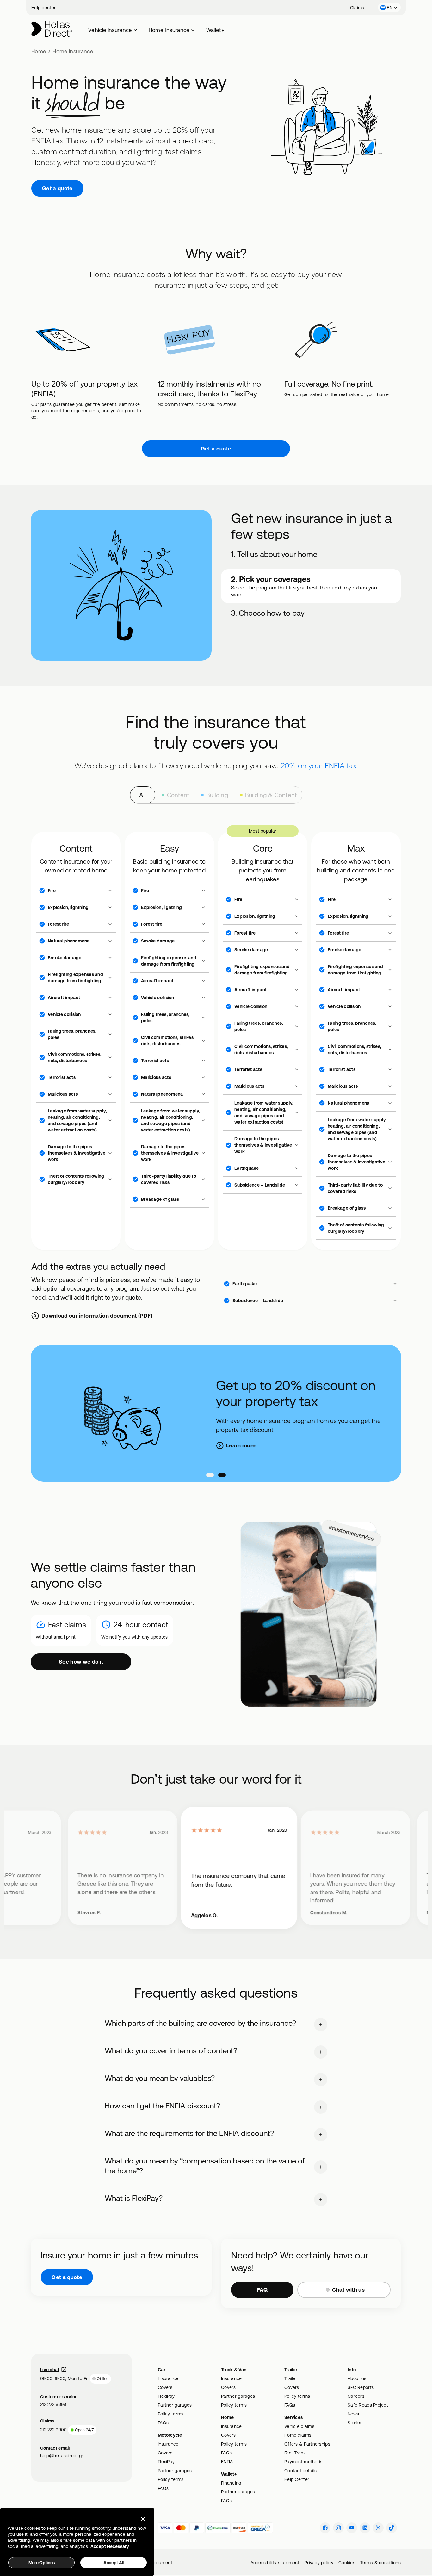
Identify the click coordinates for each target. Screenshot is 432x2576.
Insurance (168, 2378)
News (353, 2414)
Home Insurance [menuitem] (169, 30)
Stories (355, 2423)
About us (357, 2378)
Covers (165, 2387)
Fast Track (295, 2453)
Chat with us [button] (348, 2290)
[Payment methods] (165, 2528)
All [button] (143, 795)
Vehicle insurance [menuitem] (110, 30)
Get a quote (57, 188)
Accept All (114, 2563)
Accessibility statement (275, 2563)
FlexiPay (166, 2396)
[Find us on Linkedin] (365, 2528)
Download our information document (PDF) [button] (97, 1316)
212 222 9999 (53, 2404)
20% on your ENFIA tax (319, 765)
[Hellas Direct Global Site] (52, 29)
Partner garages (175, 2405)
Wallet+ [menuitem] (215, 30)
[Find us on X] (378, 2528)
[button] (389, 7)
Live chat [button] (50, 2370)
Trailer (291, 2378)
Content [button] (178, 795)
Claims (357, 8)
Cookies (347, 2563)
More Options (42, 2563)
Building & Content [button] (271, 795)
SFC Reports (361, 2387)
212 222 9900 (53, 2430)
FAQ (262, 2290)
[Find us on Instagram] (338, 2528)
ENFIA (227, 2462)
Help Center (297, 2479)
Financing (231, 2483)
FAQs (163, 2423)
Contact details (300, 2471)
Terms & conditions (380, 2563)
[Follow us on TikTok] (392, 2528)
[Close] (143, 2519)
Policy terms (171, 2414)
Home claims (298, 2435)
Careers (356, 2396)
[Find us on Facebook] (325, 2528)
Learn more (241, 1445)
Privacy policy (319, 2563)
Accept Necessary (110, 2546)
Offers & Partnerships (307, 2444)
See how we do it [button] (81, 1662)
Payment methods (303, 2462)
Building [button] (217, 795)
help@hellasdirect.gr (62, 2456)
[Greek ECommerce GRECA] (260, 2528)
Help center (43, 8)
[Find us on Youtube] (352, 2528)
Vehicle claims (299, 2426)
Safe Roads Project (368, 2405)
